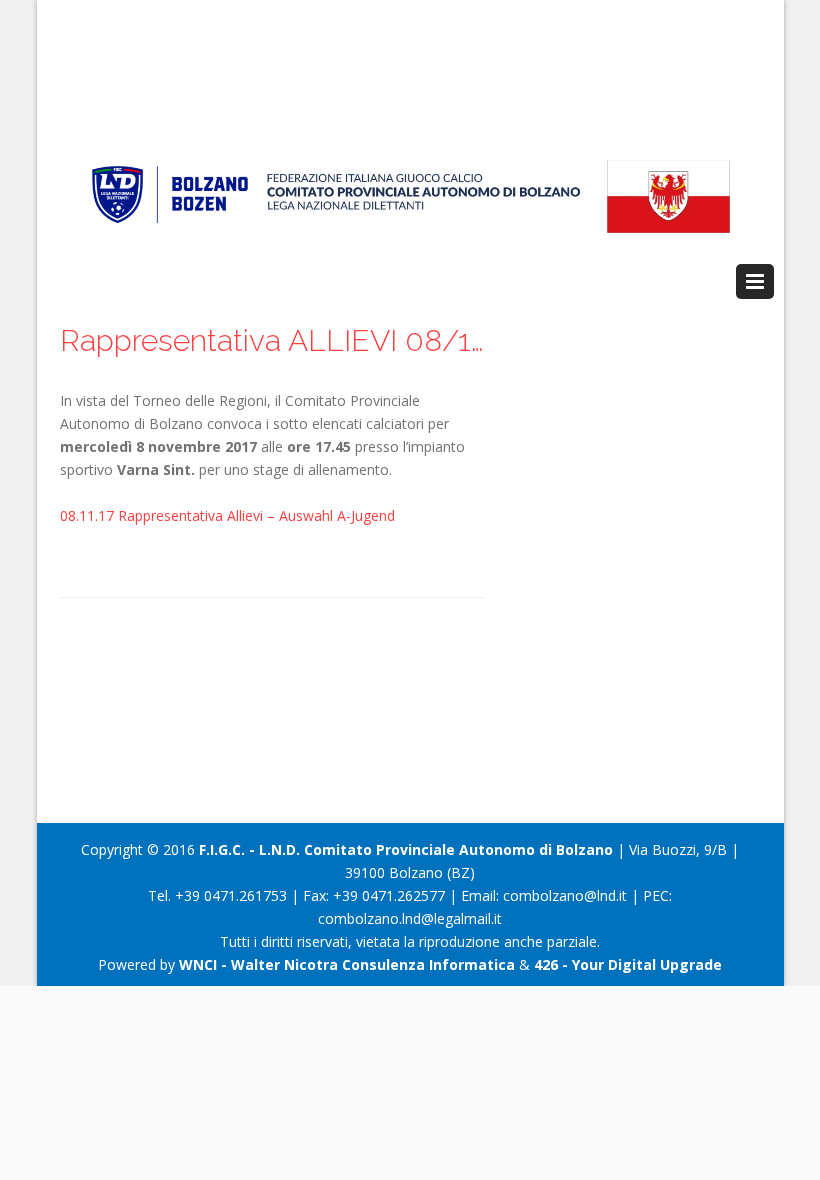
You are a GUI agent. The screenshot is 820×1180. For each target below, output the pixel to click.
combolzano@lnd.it (565, 895)
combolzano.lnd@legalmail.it (410, 918)
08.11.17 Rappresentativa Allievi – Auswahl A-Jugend (227, 515)
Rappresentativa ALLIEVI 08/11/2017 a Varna (272, 340)
